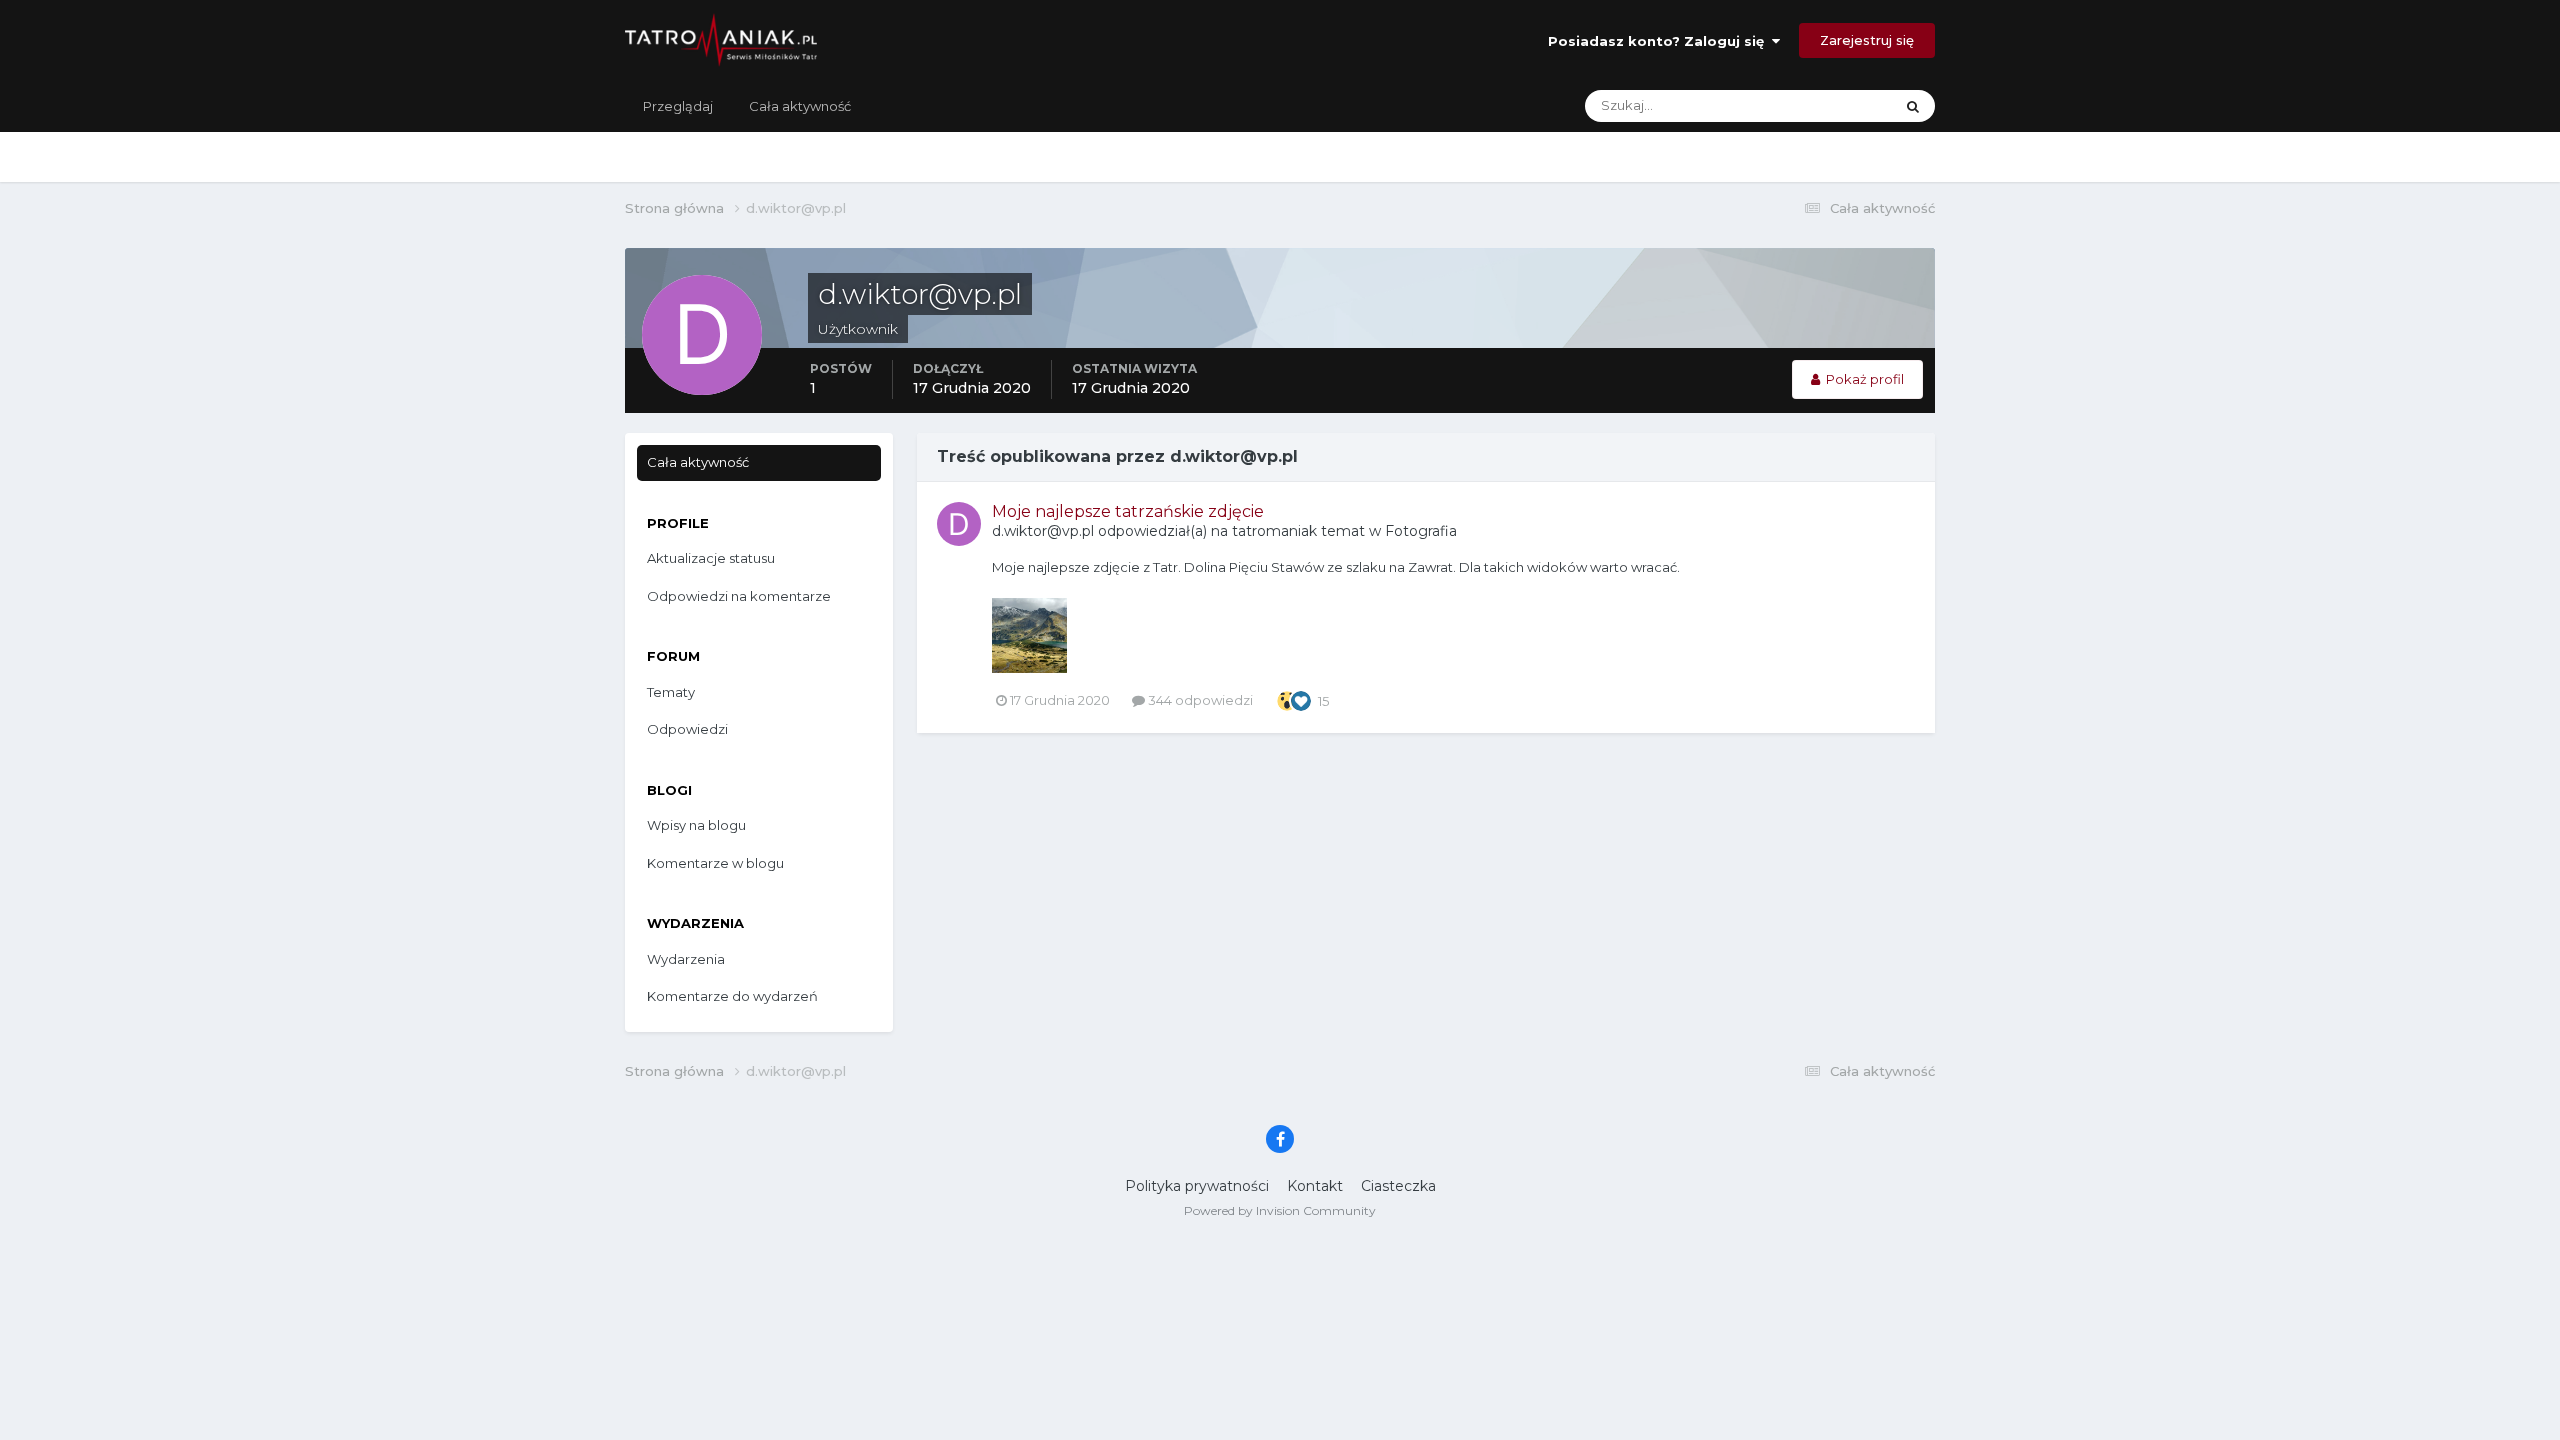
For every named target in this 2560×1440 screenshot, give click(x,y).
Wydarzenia (686, 959)
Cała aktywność (800, 106)
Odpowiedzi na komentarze (739, 596)
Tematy (671, 692)
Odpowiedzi (687, 729)
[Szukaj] (1913, 106)
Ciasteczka (1398, 1186)
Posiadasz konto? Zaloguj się (1660, 41)
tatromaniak (1274, 531)
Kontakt (1315, 1186)
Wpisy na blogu (696, 825)
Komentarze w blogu (715, 863)
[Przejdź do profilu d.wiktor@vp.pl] (959, 524)
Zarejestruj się (1867, 40)
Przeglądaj (678, 106)
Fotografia (1421, 531)
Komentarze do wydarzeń (732, 996)
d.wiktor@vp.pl (1043, 531)
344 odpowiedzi (1199, 700)
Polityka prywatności (1197, 1186)
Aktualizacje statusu (1805, 105)
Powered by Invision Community (1280, 1210)
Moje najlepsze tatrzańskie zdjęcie (1128, 511)
